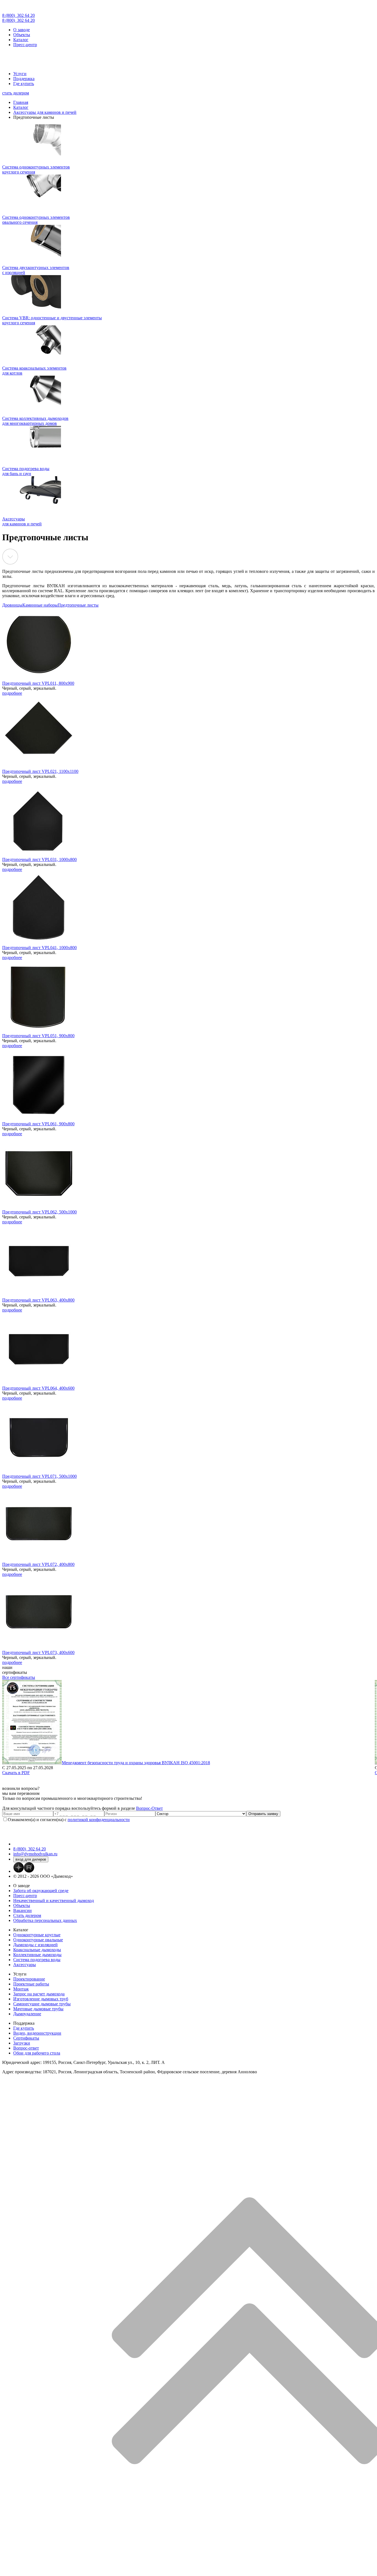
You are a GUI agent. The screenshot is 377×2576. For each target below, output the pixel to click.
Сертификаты (26, 2038)
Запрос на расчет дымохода (39, 1994)
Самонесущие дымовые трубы (42, 2004)
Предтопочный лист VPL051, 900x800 (38, 1036)
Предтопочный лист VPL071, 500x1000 (39, 1476)
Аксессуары (25, 1965)
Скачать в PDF (16, 1773)
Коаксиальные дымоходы (37, 1950)
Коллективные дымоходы (37, 1955)
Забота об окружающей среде (41, 1891)
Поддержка (24, 79)
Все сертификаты (19, 1677)
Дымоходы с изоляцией (35, 1945)
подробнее (12, 693)
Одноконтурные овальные (38, 1940)
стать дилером (16, 93)
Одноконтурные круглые (37, 1935)
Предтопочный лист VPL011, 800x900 (38, 683)
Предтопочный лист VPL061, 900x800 (38, 1124)
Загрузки (22, 2043)
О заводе (22, 30)
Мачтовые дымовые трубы (38, 2009)
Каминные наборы (40, 605)
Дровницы (12, 605)
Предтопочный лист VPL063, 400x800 (38, 1300)
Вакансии (22, 1910)
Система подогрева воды (37, 1960)
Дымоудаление (27, 2014)
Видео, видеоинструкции (37, 2033)
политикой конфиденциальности (99, 1820)
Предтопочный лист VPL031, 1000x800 (39, 859)
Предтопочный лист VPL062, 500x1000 (39, 1212)
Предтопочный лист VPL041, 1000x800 (39, 948)
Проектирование (29, 1979)
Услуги (20, 74)
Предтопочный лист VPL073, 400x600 (38, 1652)
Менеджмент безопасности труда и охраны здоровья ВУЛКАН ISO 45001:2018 (136, 1763)
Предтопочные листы (78, 605)
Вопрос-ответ (26, 2048)
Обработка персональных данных (45, 1920)
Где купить (24, 84)
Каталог (21, 40)
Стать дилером (27, 1915)
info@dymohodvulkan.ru (35, 1854)
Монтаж (21, 1989)
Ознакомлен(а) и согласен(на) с (69, 1820)
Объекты (22, 35)
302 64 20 (18, 15)
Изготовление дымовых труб (41, 1999)
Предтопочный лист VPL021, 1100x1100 (40, 771)
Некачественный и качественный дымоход (54, 1901)
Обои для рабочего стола (37, 2053)
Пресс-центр (25, 45)
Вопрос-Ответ (149, 1808)
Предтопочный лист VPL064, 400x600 (38, 1388)
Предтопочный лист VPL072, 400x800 (38, 1564)
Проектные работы (31, 1984)
